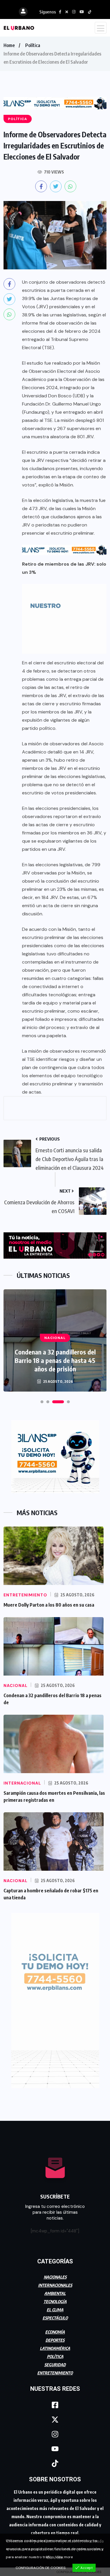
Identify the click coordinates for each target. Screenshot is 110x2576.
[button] (42, 1402)
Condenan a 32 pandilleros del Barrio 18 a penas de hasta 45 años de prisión (55, 1360)
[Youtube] (55, 2449)
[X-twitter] (55, 2419)
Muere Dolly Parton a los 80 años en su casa (49, 1605)
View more (64, 2557)
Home (9, 45)
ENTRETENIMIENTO (55, 2373)
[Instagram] (55, 2434)
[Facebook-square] (55, 2405)
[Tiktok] (55, 2463)
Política (33, 45)
